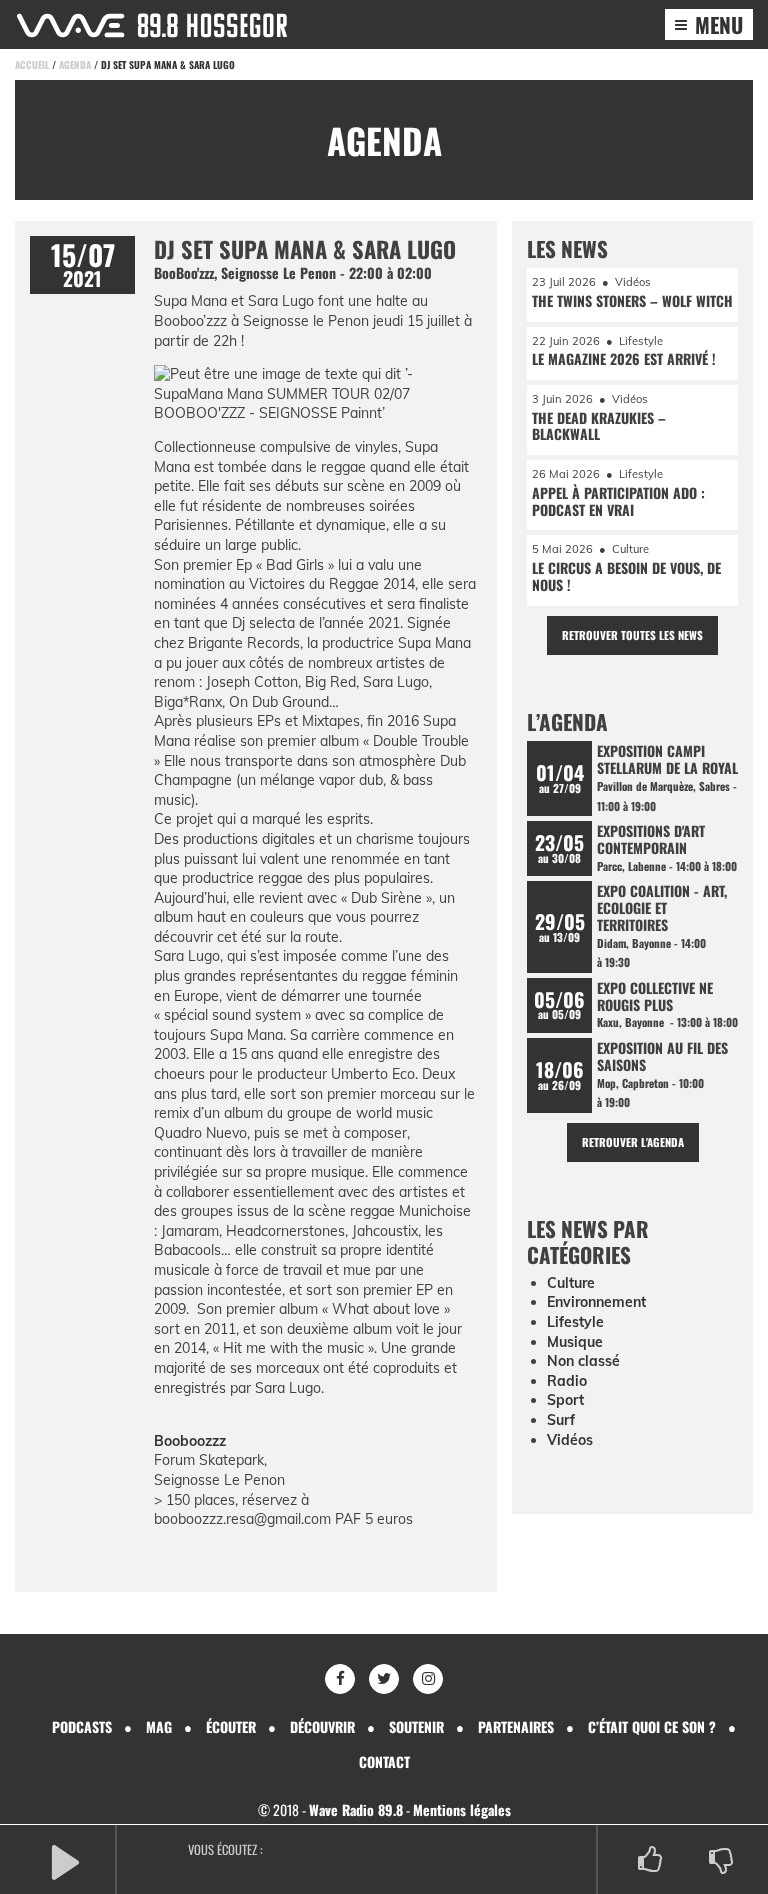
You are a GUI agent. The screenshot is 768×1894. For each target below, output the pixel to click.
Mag (159, 1726)
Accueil (32, 64)
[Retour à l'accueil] (152, 25)
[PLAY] (65, 1860)
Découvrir (322, 1726)
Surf (561, 1420)
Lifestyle (575, 1322)
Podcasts (82, 1726)
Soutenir (416, 1726)
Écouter (231, 1726)
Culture (571, 1283)
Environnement (596, 1302)
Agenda (75, 64)
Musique (575, 1342)
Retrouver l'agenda (633, 1142)
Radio (567, 1381)
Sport (565, 1400)
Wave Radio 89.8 (356, 1809)
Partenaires (516, 1726)
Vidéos (570, 1440)
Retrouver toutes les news (632, 635)
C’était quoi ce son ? (652, 1726)
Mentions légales (462, 1809)
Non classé (583, 1361)
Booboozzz (190, 1441)
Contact (384, 1761)
